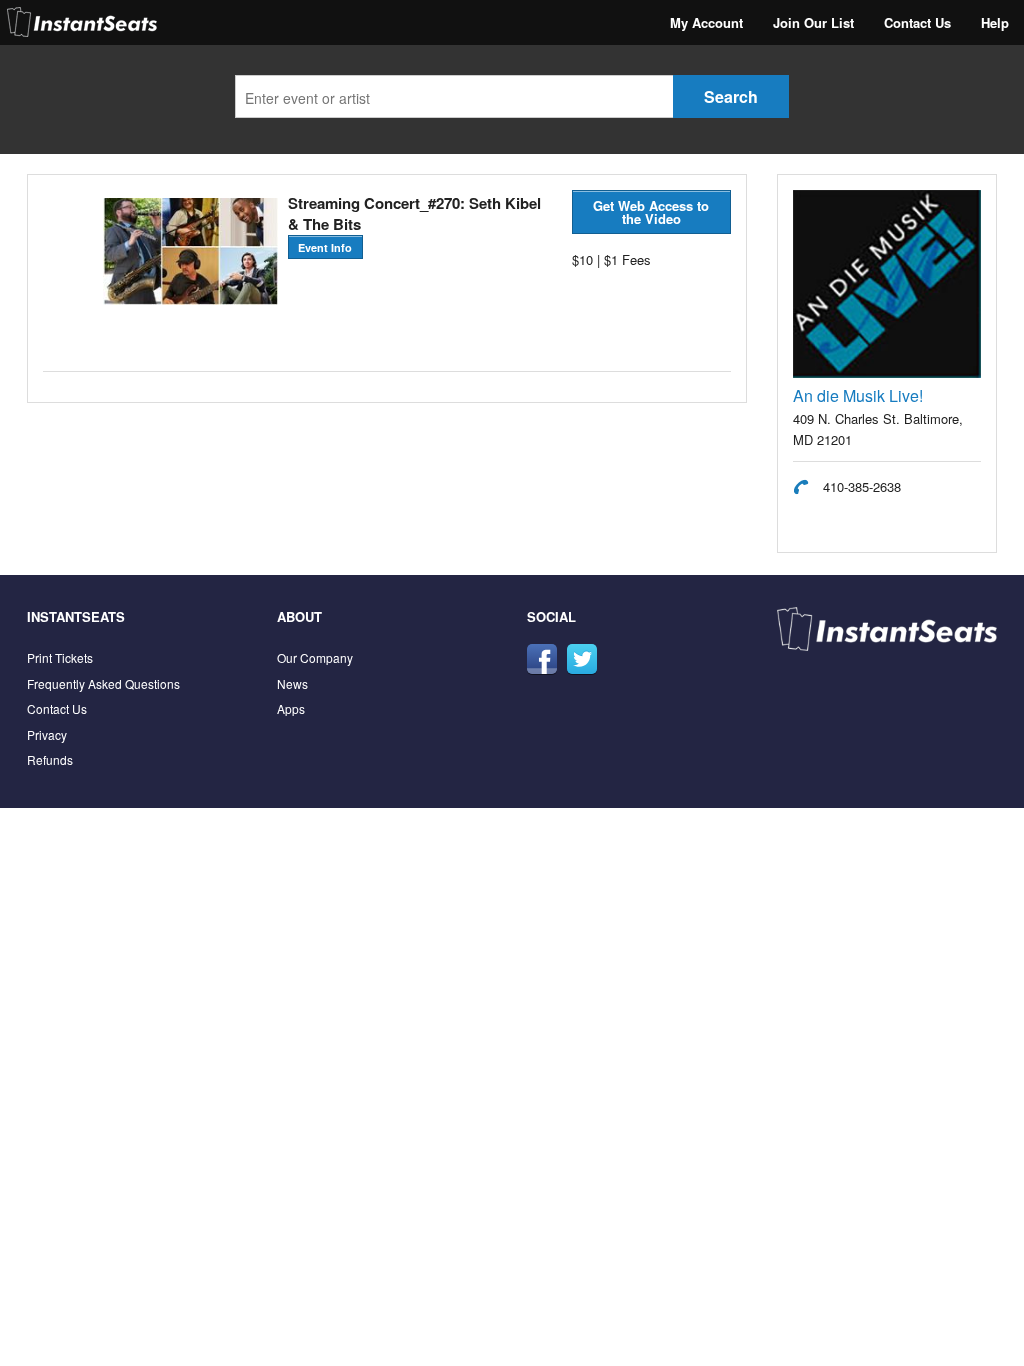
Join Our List (813, 22)
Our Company (315, 657)
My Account (706, 22)
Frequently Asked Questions (103, 683)
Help (995, 22)
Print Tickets (60, 657)
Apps (291, 708)
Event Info (325, 247)
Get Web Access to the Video (651, 212)
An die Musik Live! (858, 395)
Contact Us (917, 22)
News (292, 683)
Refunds (50, 759)
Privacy (47, 734)
